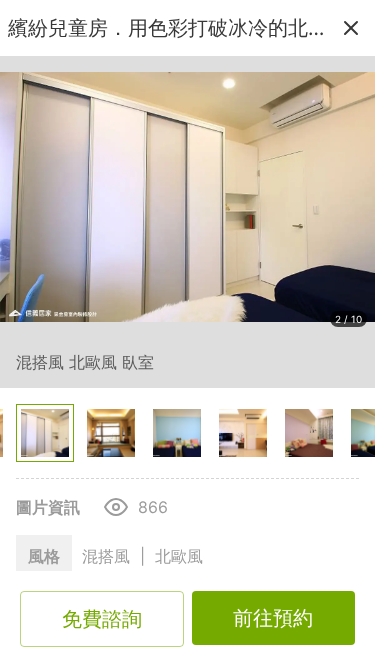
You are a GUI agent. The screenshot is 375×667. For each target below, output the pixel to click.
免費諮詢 (102, 619)
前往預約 (273, 618)
